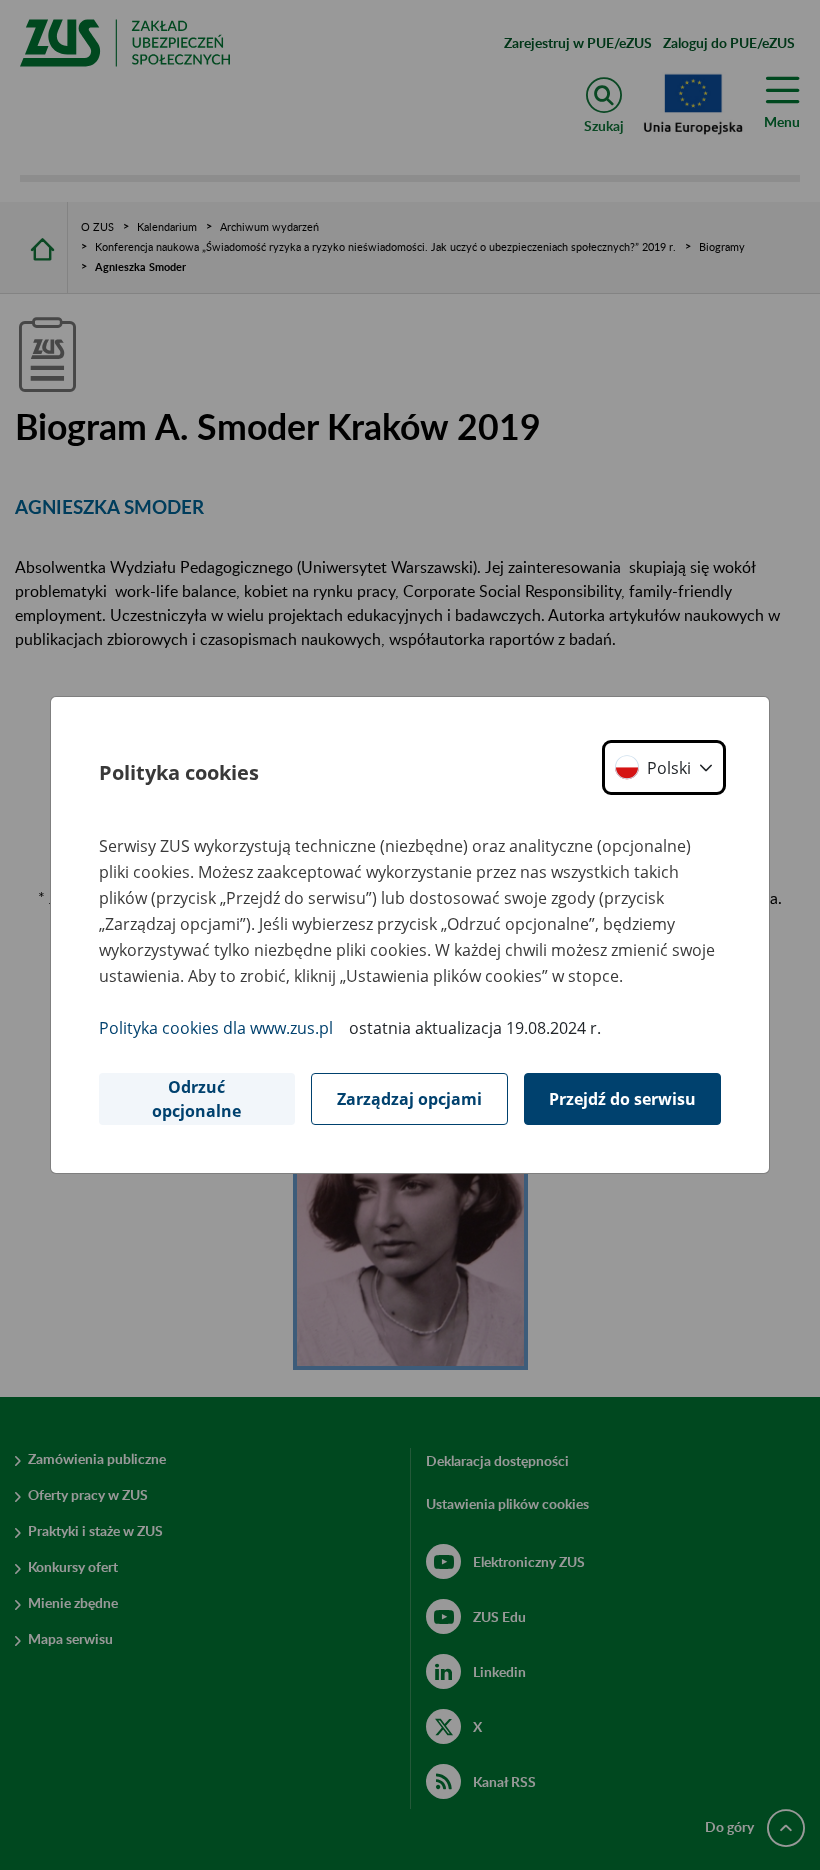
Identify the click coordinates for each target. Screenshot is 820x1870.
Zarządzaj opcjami (409, 1099)
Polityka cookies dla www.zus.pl (216, 1028)
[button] (664, 767)
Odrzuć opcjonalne (196, 1099)
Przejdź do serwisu (622, 1099)
